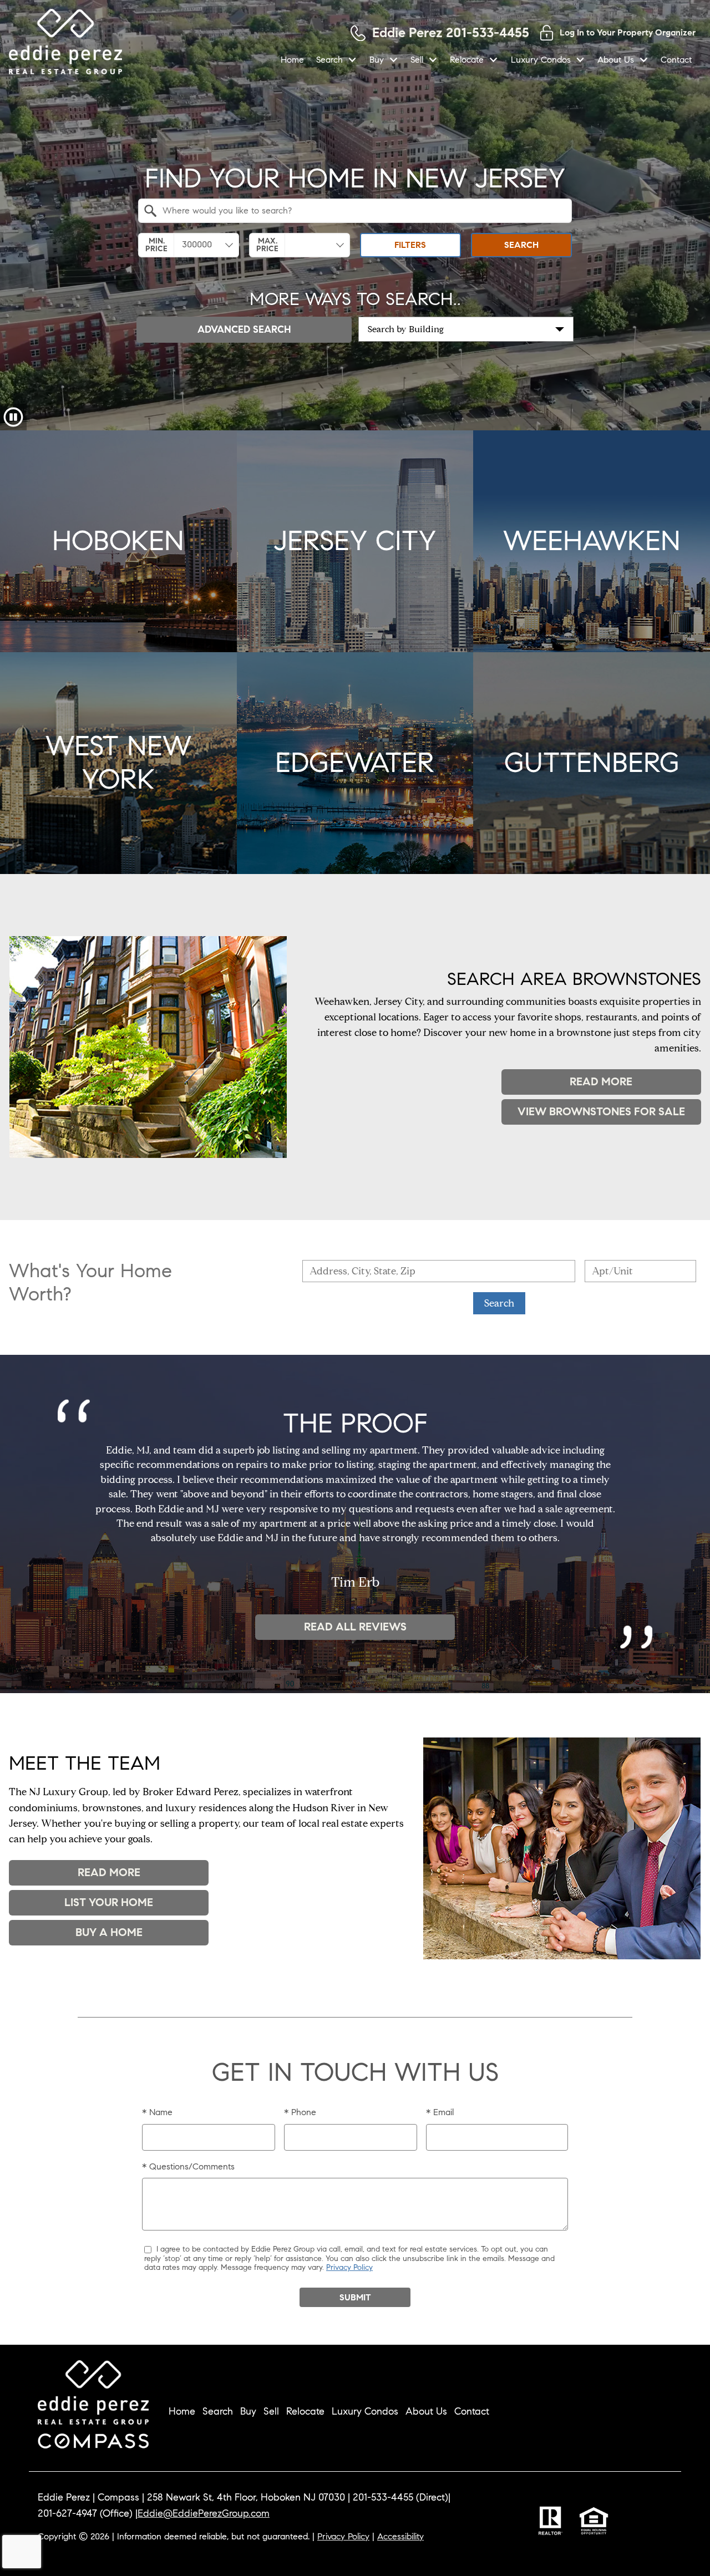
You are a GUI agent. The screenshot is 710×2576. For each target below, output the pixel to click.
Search (521, 245)
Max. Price (267, 245)
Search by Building (406, 329)
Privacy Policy (349, 2267)
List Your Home (109, 1902)
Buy (248, 2411)
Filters (410, 245)
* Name (157, 2112)
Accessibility (400, 2536)
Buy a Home (109, 1932)
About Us (426, 2411)
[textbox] (362, 211)
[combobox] (355, 211)
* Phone (300, 2112)
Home (292, 60)
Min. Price (156, 245)
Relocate (305, 2411)
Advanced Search (244, 329)
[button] (13, 417)
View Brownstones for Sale (601, 1112)
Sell (271, 2411)
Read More (601, 1082)
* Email (440, 2112)
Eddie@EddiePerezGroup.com (204, 2513)
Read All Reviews (355, 1627)
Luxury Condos (365, 2411)
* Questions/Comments (188, 2166)
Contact (676, 60)
